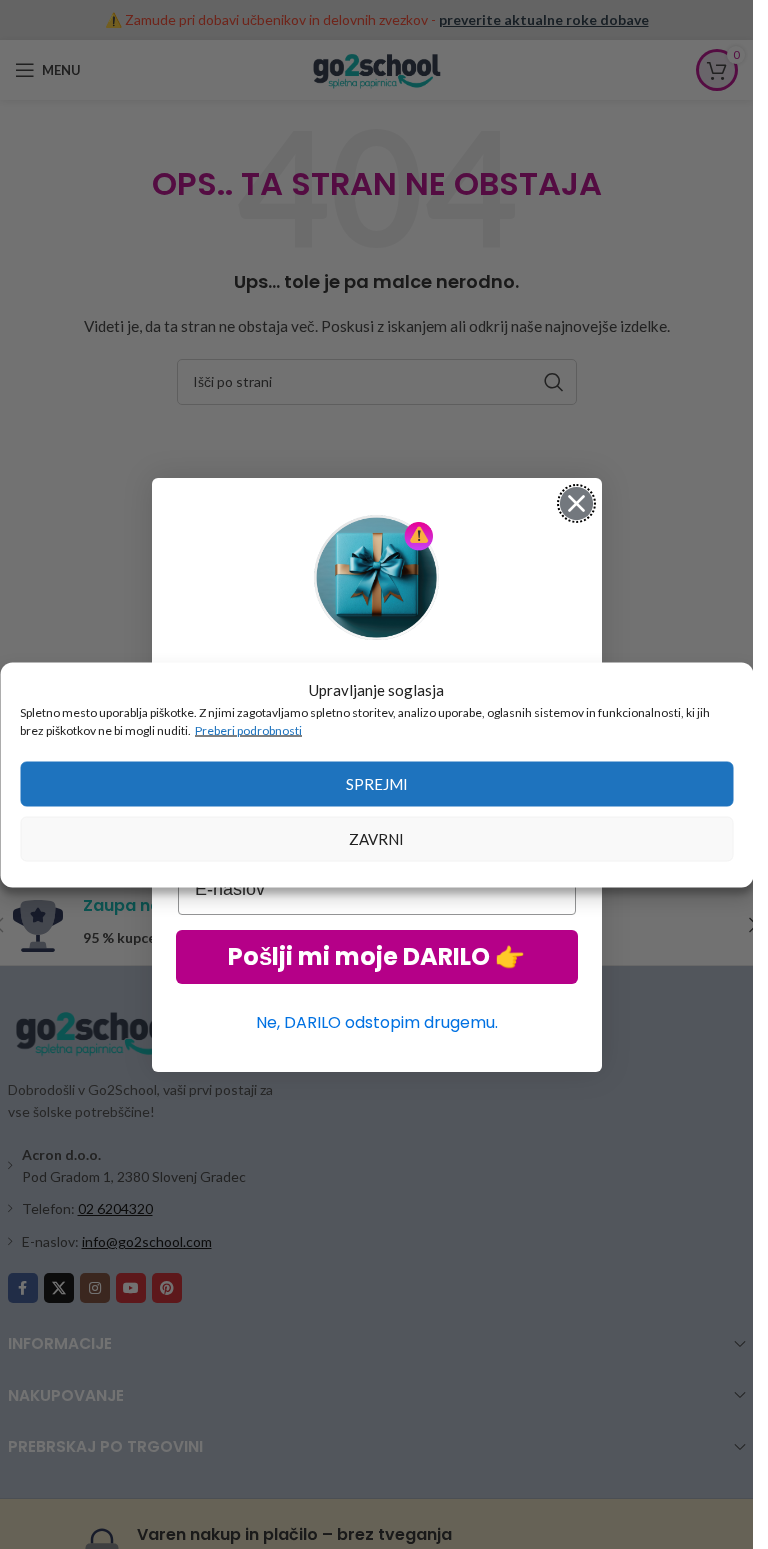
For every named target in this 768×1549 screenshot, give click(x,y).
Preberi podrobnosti (248, 729)
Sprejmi (377, 784)
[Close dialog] (576, 503)
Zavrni (376, 839)
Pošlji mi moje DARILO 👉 (376, 956)
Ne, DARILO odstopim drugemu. (377, 1022)
